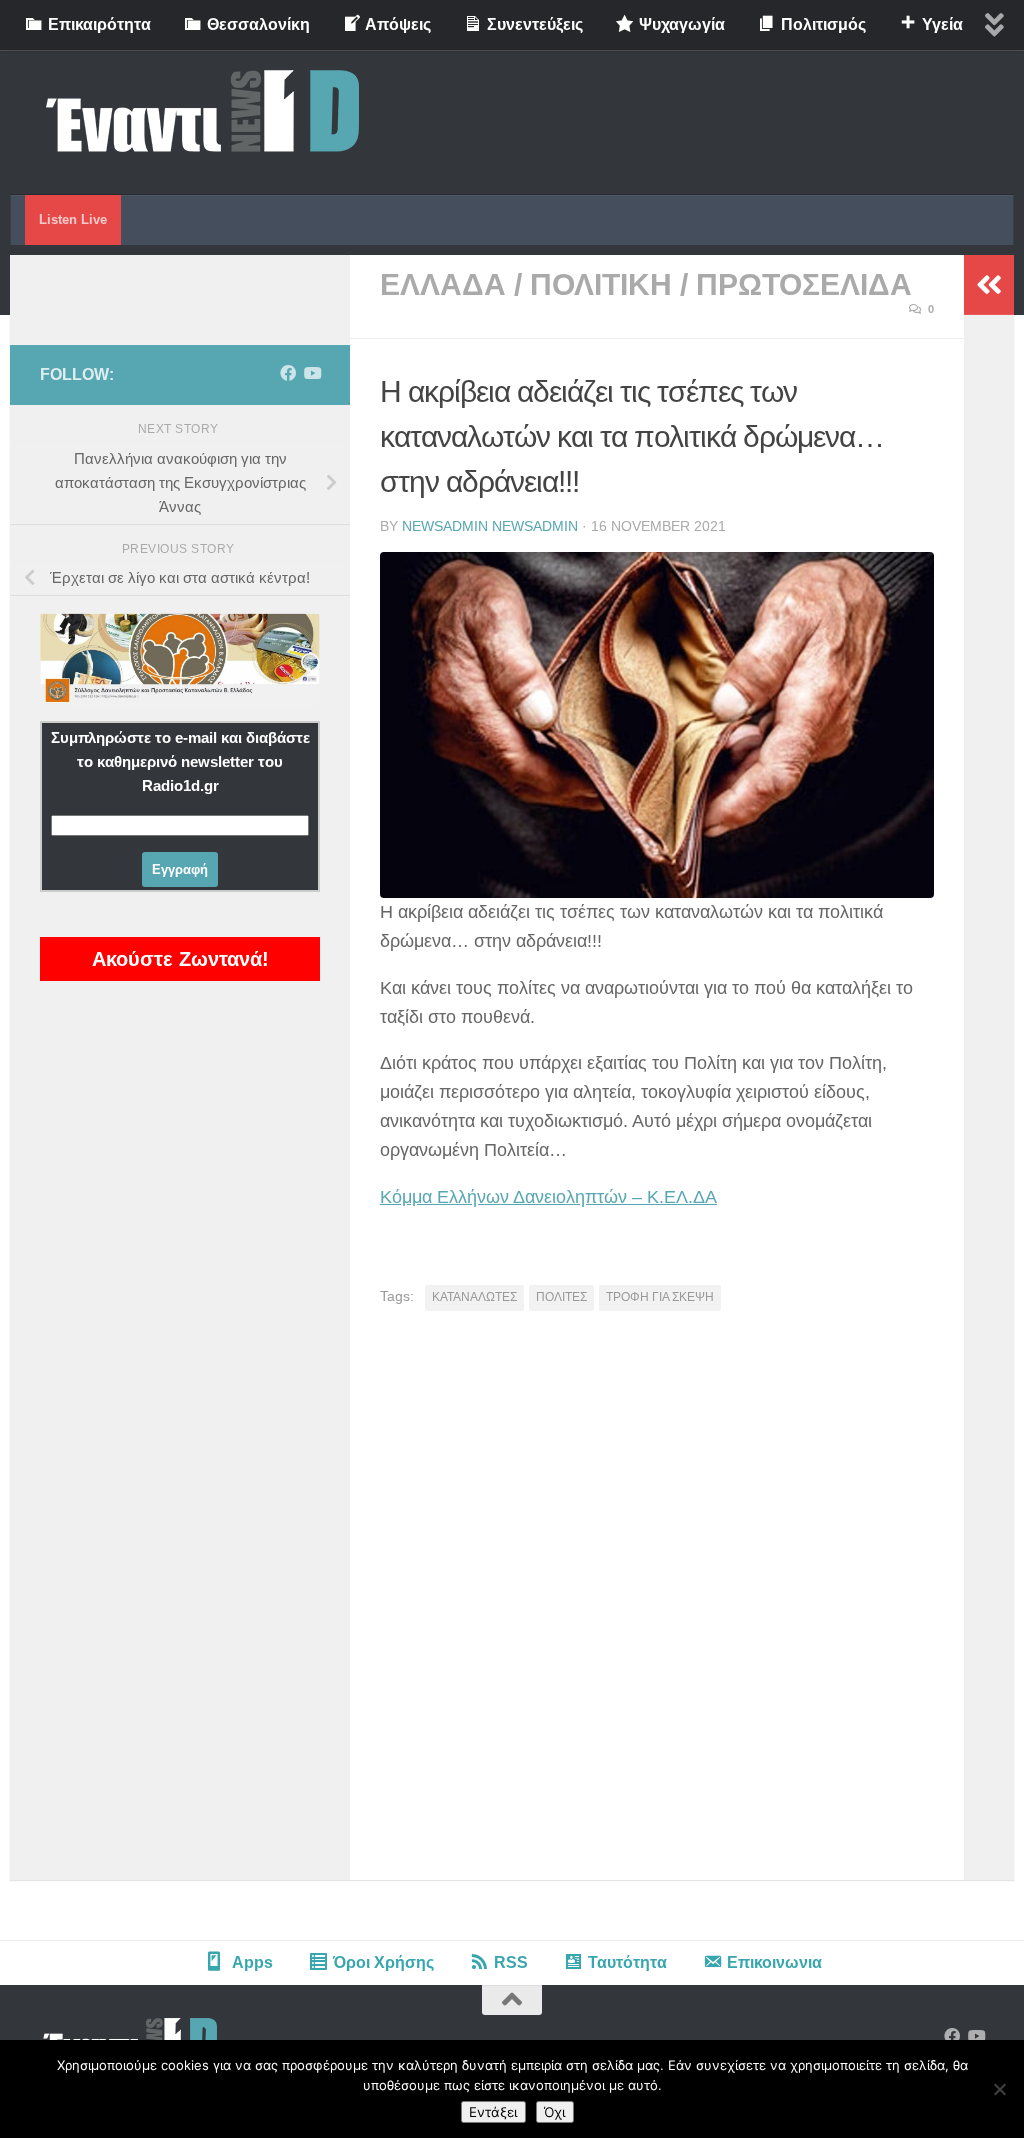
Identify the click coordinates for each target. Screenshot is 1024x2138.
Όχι (555, 2112)
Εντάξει (493, 2112)
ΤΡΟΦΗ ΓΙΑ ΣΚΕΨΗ (660, 1297)
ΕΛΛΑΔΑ (443, 284)
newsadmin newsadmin (490, 526)
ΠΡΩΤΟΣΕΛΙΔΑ (804, 284)
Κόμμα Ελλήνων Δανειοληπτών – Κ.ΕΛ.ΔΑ (548, 1197)
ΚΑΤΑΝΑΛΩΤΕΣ (474, 1297)
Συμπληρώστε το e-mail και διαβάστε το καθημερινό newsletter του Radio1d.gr (180, 761)
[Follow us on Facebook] (288, 373)
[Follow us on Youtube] (312, 373)
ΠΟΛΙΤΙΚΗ (601, 284)
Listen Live (73, 219)
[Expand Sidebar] (989, 285)
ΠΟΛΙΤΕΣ (561, 1297)
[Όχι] (999, 2089)
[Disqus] (657, 1603)
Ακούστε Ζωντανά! (180, 959)
